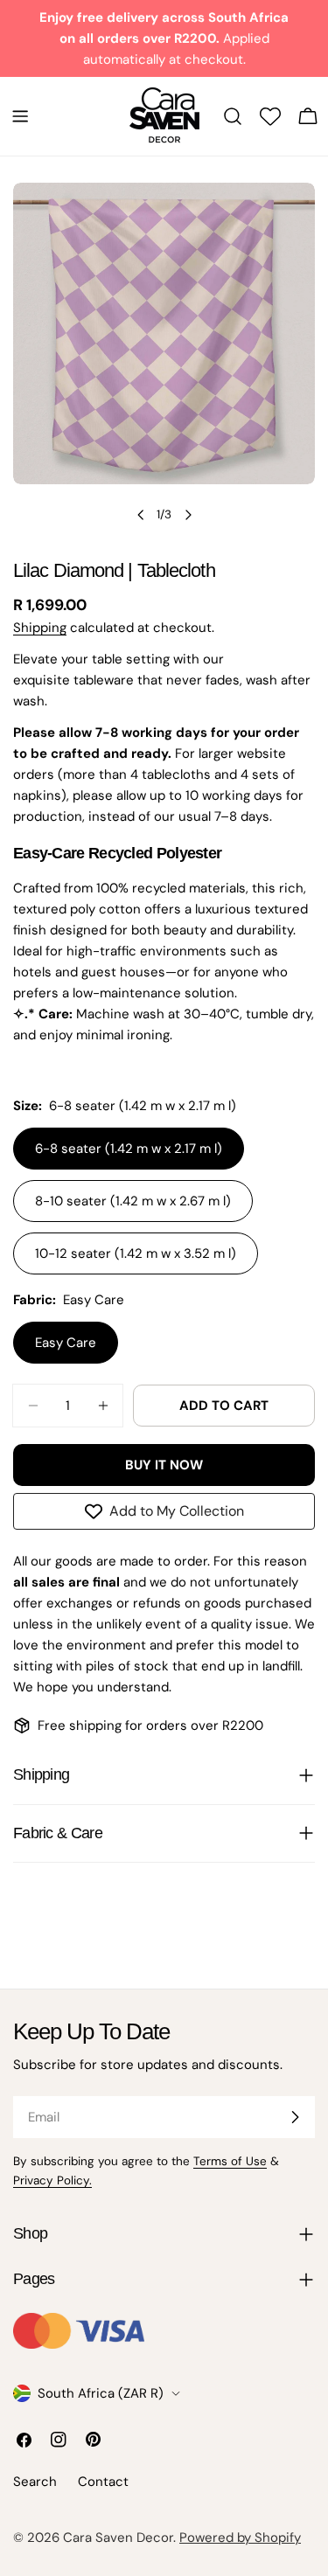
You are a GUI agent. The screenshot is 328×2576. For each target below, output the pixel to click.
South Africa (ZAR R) (101, 2393)
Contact (103, 2482)
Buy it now (164, 1465)
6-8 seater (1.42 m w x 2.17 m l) (129, 1149)
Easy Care (66, 1343)
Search (35, 2482)
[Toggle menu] (20, 116)
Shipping (40, 628)
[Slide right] (188, 515)
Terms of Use (230, 2161)
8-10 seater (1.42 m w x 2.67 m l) (133, 1201)
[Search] (233, 116)
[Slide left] (141, 515)
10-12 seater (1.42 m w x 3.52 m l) (136, 1253)
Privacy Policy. (52, 2180)
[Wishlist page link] (270, 116)
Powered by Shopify (240, 2538)
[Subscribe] (295, 2117)
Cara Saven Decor (118, 2538)
